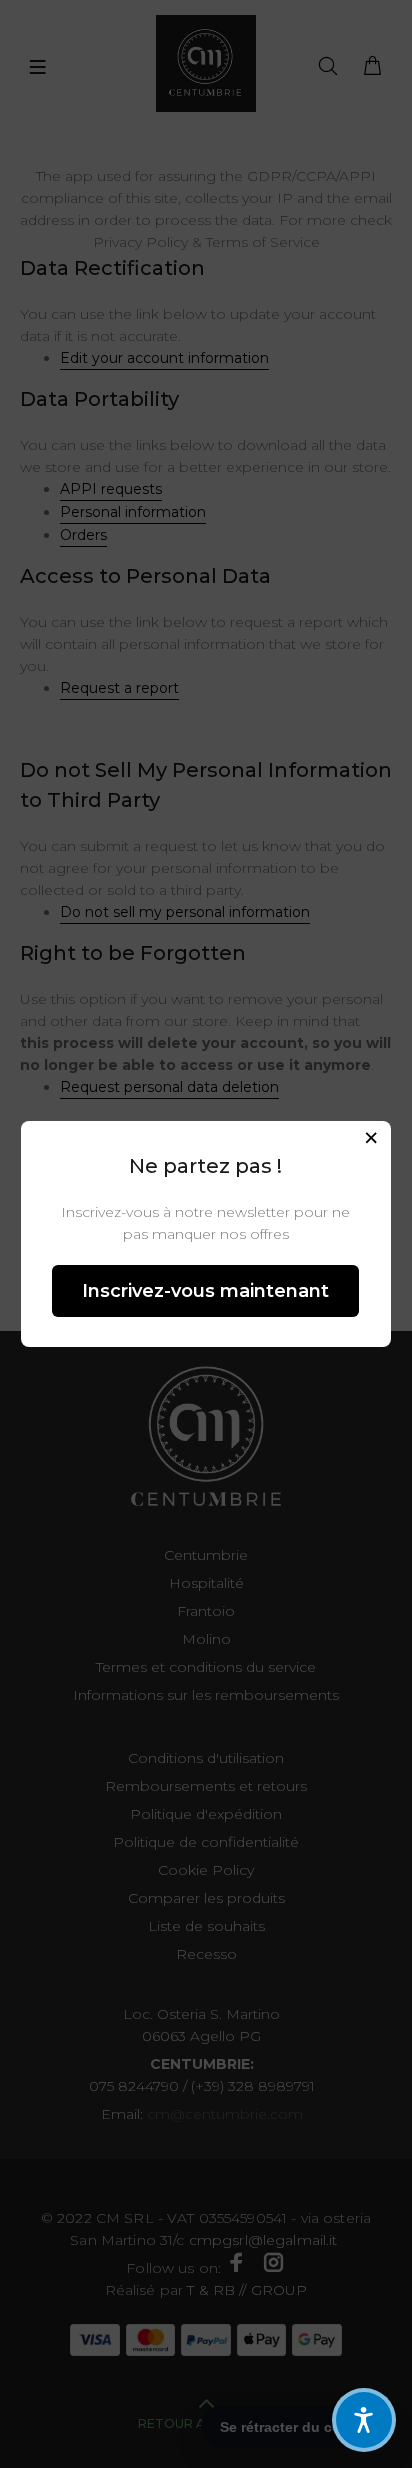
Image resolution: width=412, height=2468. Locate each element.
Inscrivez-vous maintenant (205, 1291)
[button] (364, 2420)
